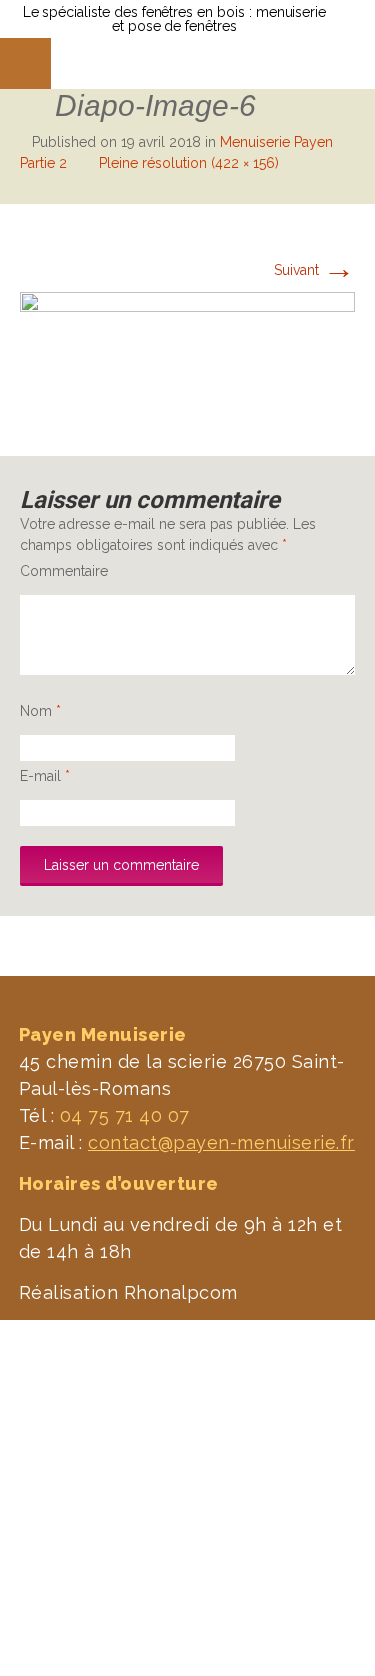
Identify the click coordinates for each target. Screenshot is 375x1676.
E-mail (45, 776)
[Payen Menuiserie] (134, 63)
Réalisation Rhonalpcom (128, 1292)
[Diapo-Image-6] (187, 353)
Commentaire (64, 571)
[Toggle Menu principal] (25, 63)
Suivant (314, 270)
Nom (40, 711)
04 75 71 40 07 (125, 1115)
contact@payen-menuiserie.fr (221, 1142)
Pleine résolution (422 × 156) (189, 163)
